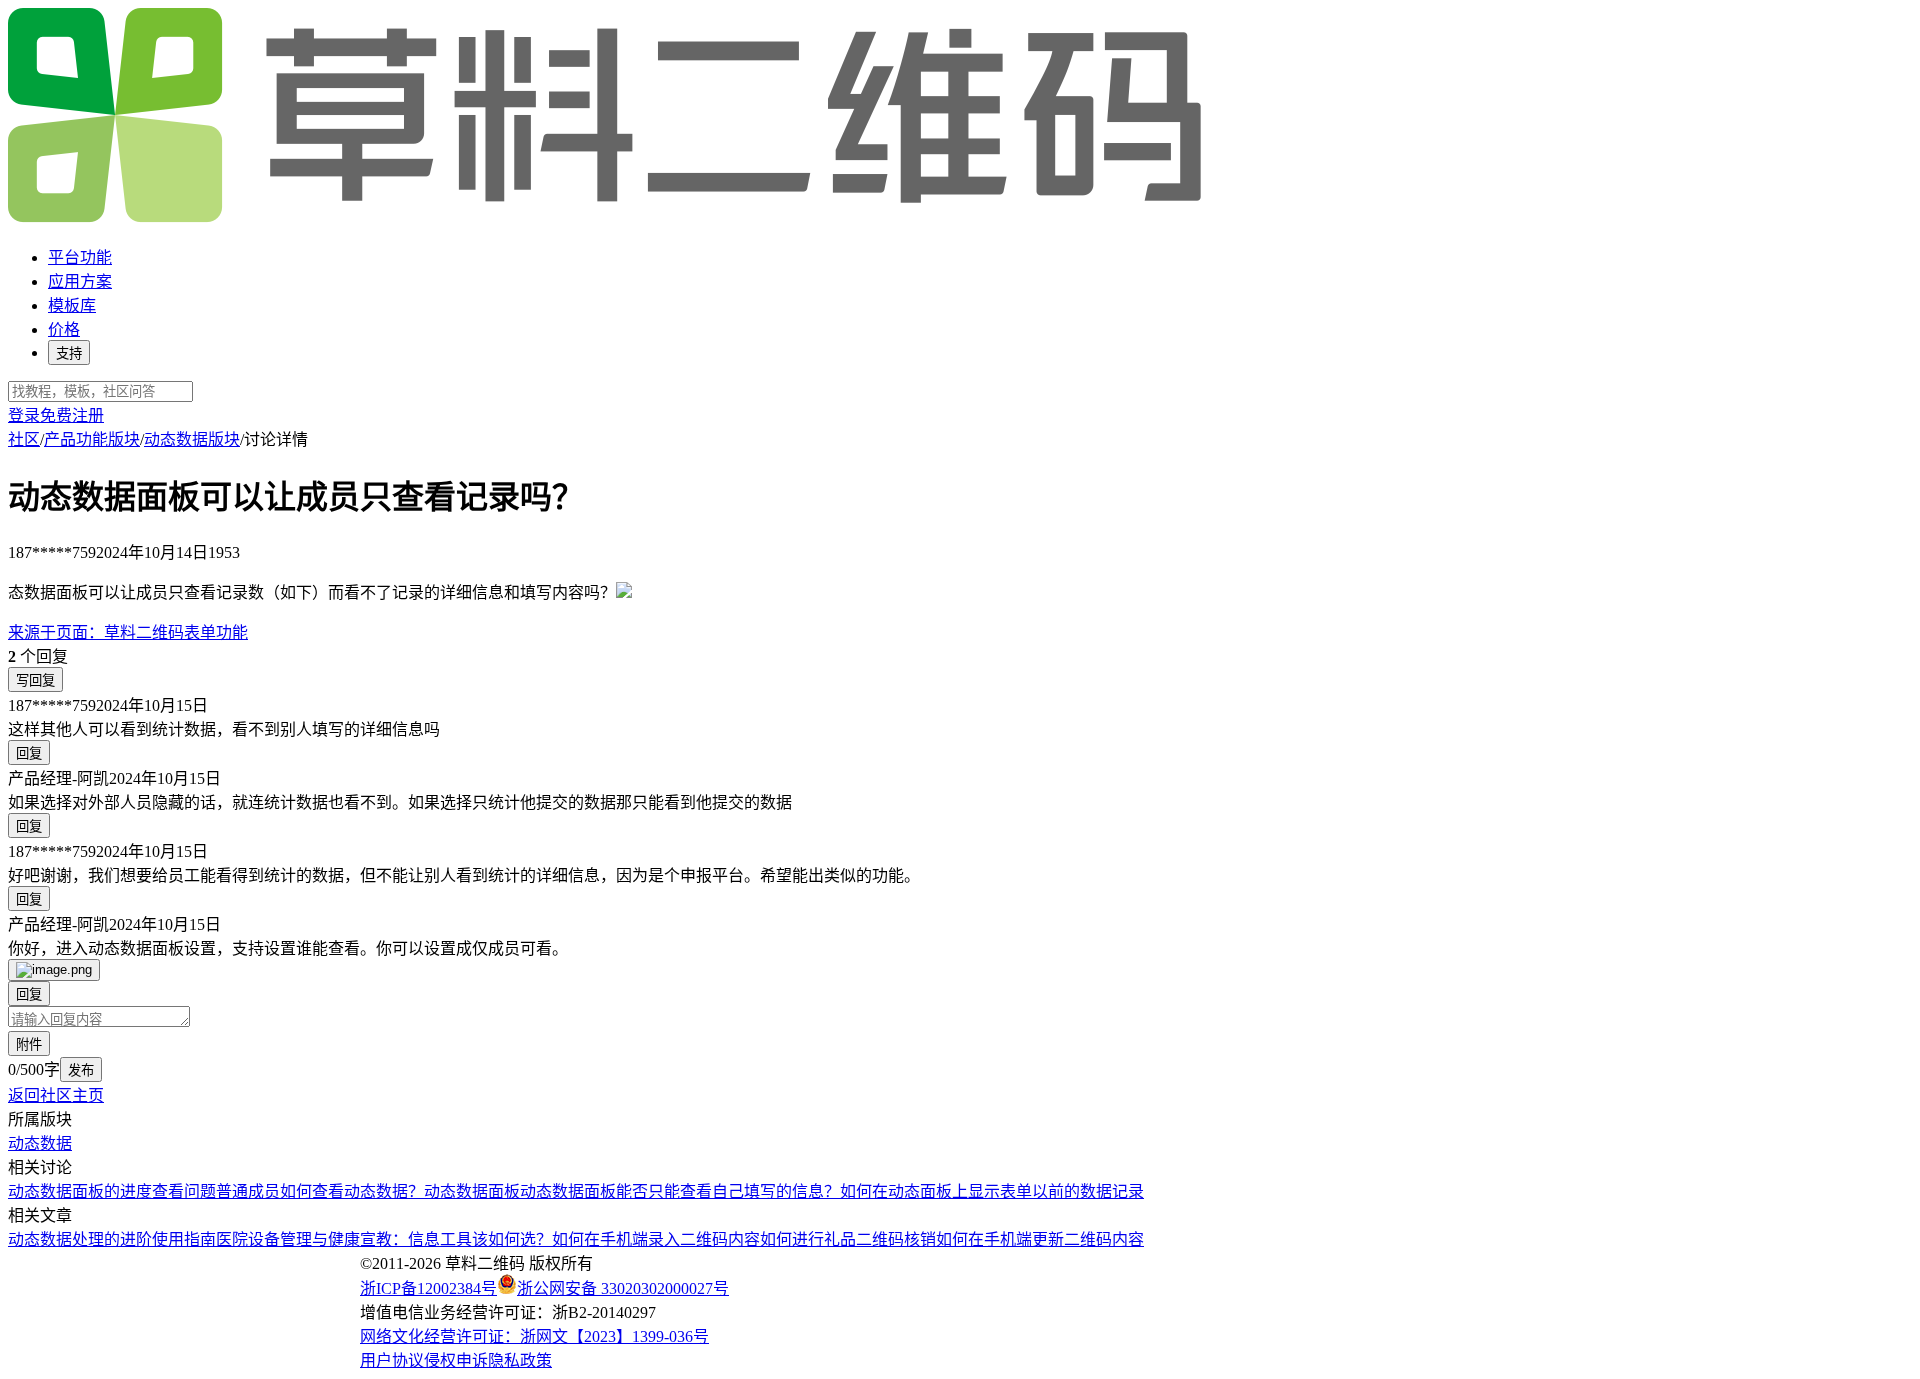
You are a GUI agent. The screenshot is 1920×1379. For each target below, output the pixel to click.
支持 (69, 353)
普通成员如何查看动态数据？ (320, 1191)
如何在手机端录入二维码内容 (656, 1239)
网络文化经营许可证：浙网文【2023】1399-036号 (534, 1336)
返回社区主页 (56, 1095)
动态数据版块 (192, 439)
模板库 (72, 305)
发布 (81, 1070)
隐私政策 (520, 1360)
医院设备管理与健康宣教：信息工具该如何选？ (384, 1239)
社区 (24, 439)
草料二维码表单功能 (128, 632)
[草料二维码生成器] (608, 218)
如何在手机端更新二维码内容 (1040, 1239)
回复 (29, 753)
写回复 (35, 680)
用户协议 (392, 1360)
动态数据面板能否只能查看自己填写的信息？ (680, 1191)
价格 (64, 329)
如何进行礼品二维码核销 (848, 1239)
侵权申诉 (456, 1360)
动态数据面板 (472, 1191)
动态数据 (40, 1143)
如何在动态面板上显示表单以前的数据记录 (992, 1191)
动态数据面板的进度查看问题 (112, 1191)
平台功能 (80, 257)
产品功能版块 (92, 439)
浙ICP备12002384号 (428, 1288)
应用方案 (80, 281)
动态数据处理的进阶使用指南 (112, 1239)
